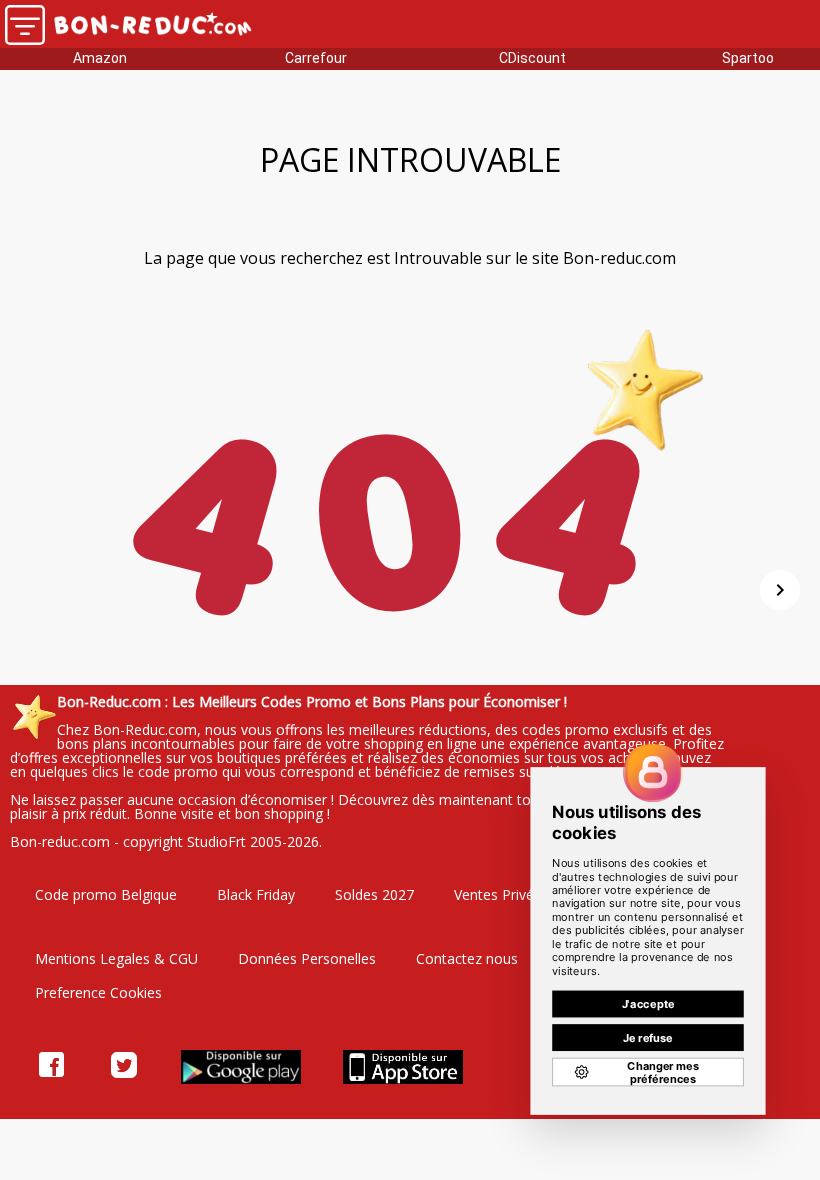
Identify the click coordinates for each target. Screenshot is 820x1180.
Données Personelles (307, 958)
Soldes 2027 (374, 894)
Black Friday (256, 894)
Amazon (100, 58)
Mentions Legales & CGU (116, 958)
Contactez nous (467, 958)
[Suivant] (780, 590)
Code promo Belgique (106, 894)
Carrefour (316, 58)
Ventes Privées (501, 894)
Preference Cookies (98, 992)
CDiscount (532, 58)
